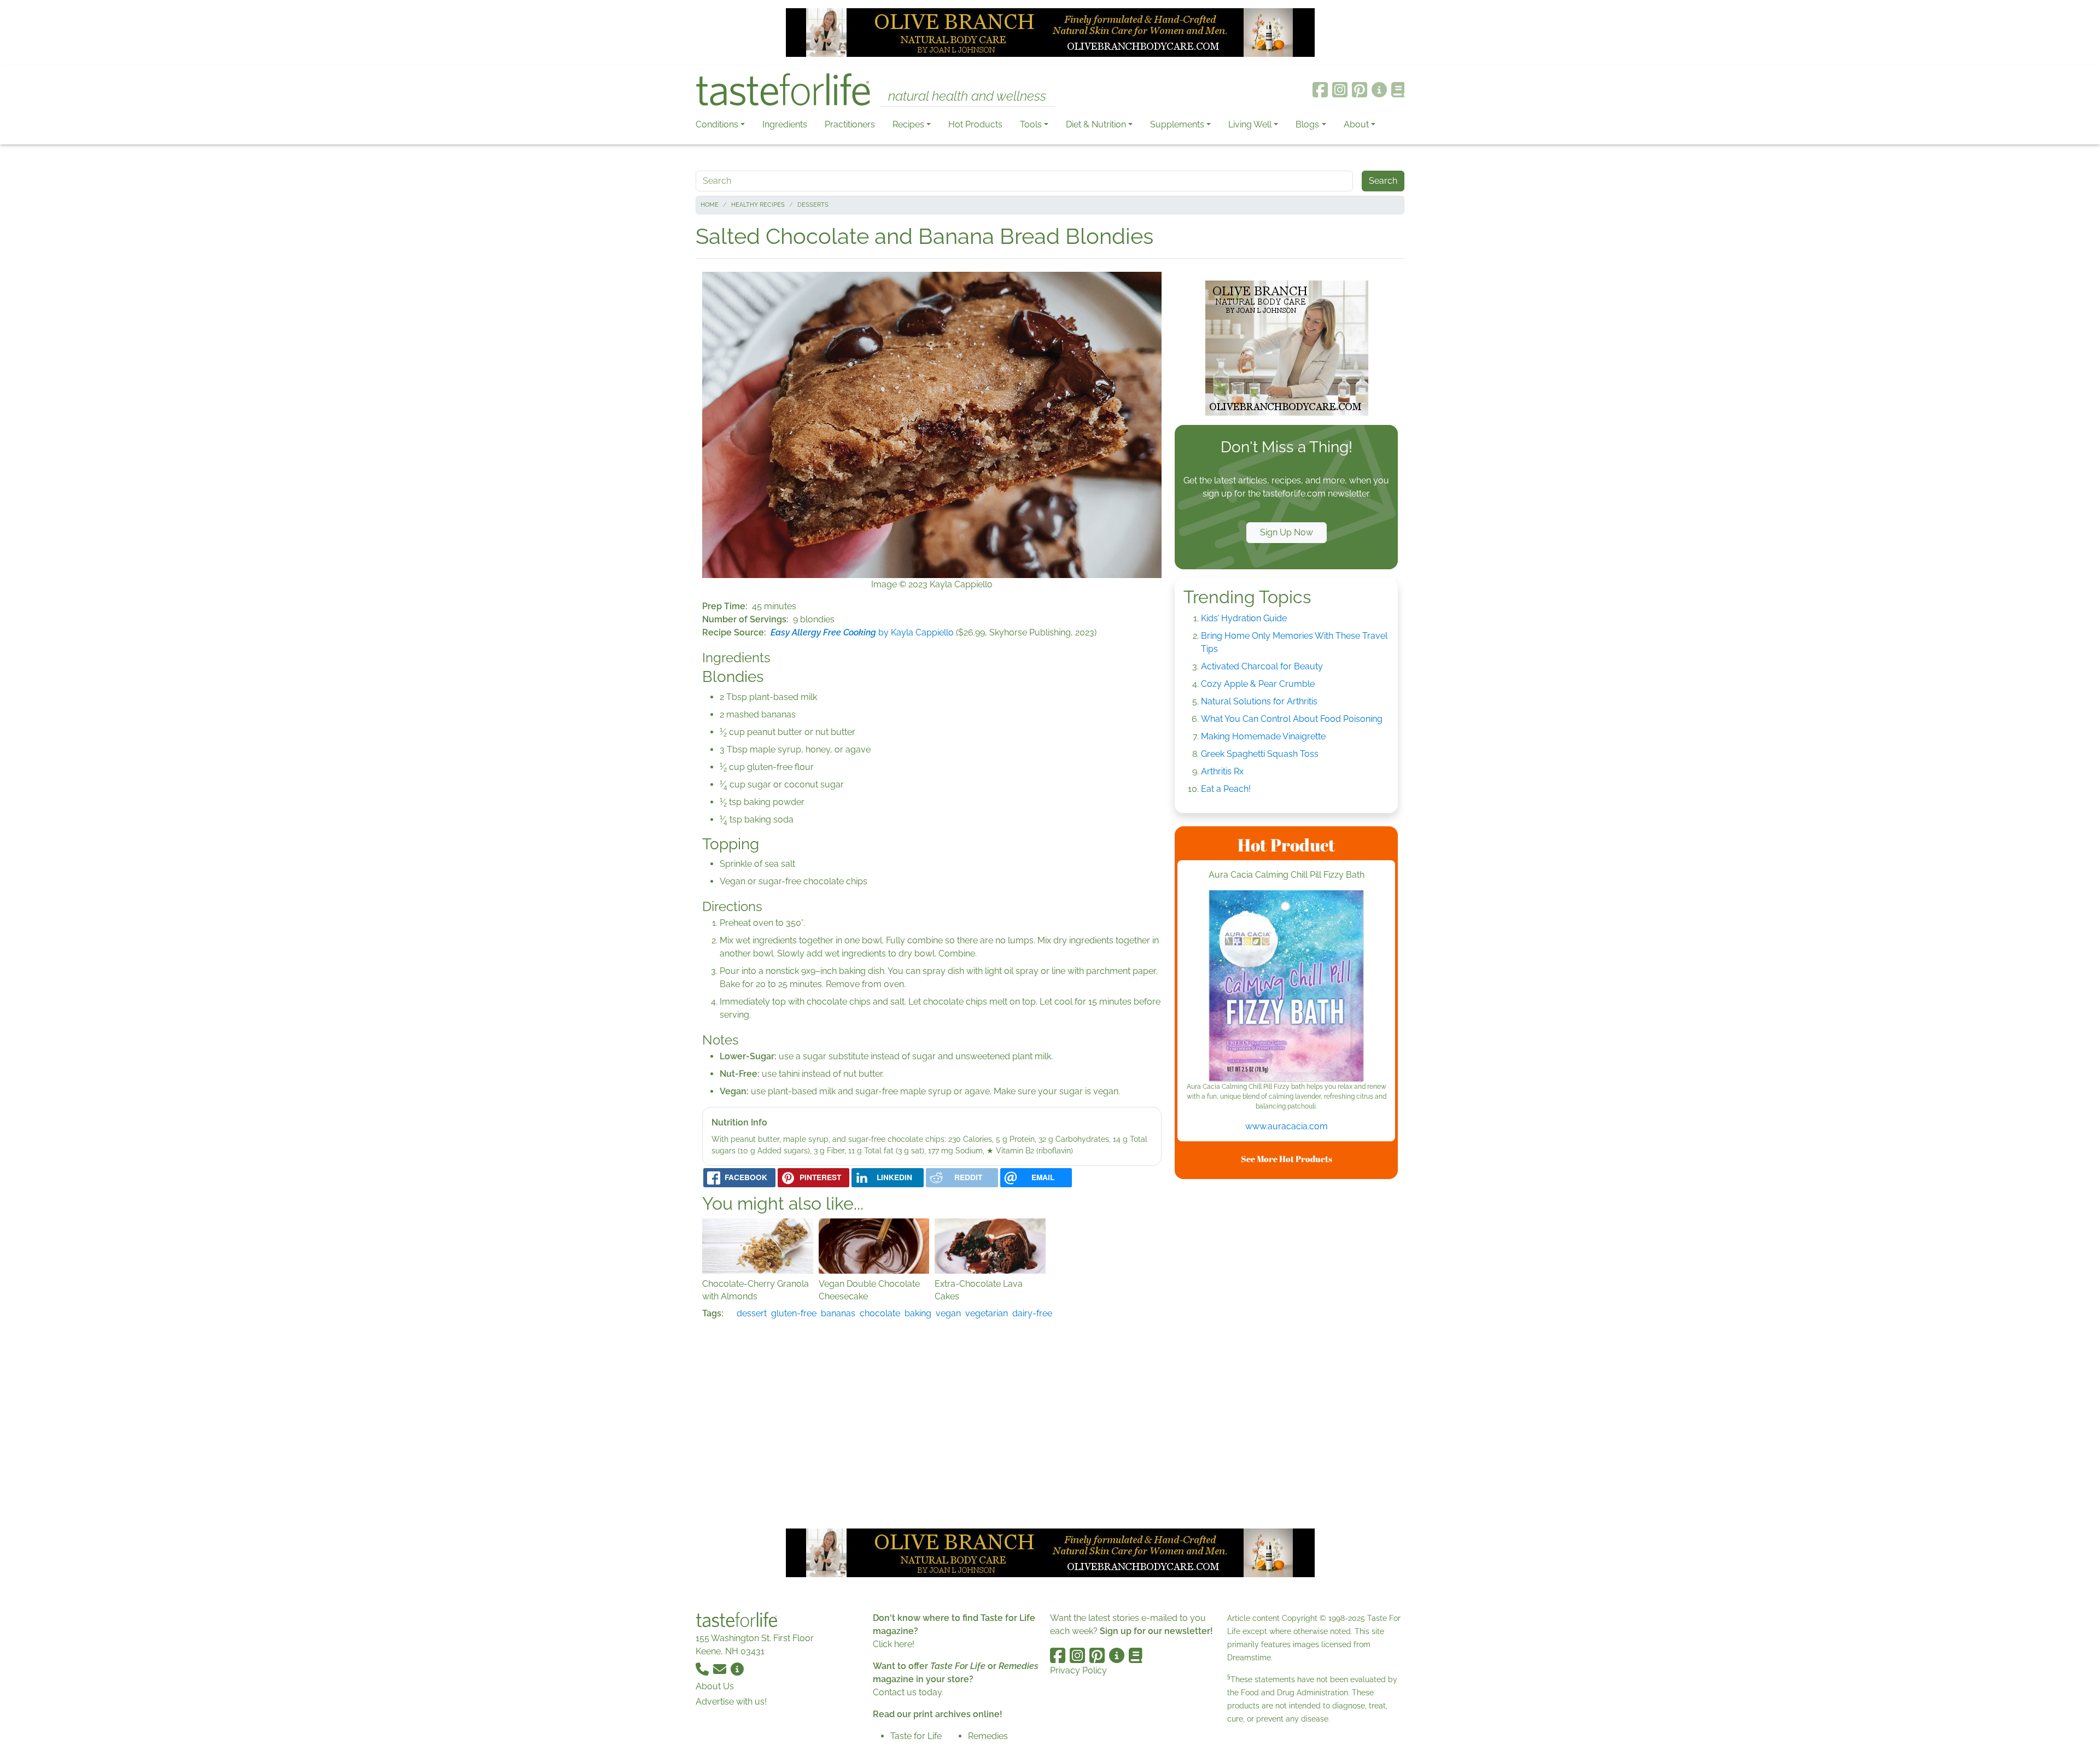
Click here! (894, 1644)
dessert (752, 1313)
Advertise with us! (731, 1702)
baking (918, 1313)
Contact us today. (908, 1692)
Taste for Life (916, 1736)
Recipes (908, 124)
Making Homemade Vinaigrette (1263, 736)
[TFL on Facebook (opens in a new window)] (1320, 90)
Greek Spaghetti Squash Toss (1260, 754)
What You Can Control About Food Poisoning (1292, 719)
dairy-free (1032, 1313)
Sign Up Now (1287, 532)
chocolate (880, 1313)
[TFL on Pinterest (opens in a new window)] (1360, 90)
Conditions (717, 124)
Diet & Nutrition (1096, 124)
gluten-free (794, 1313)
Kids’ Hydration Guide (1244, 618)
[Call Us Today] (703, 1669)
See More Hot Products (1287, 1159)
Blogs (1307, 124)
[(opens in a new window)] (1286, 986)
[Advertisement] (1286, 1352)
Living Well (1250, 124)
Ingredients (785, 124)
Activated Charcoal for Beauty (1262, 666)
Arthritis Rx (1222, 771)
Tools (1031, 124)
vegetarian (987, 1313)
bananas (838, 1313)
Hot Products (975, 124)
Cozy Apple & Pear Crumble (1258, 684)
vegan (948, 1313)
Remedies (988, 1736)
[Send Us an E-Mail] (721, 1669)
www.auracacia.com (1287, 1126)
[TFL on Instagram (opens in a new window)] (1340, 90)
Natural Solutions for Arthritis (1259, 701)
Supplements (1177, 124)
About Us (715, 1686)
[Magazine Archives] (1398, 90)
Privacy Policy (1078, 1670)
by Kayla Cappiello (862, 632)
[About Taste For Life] (1379, 90)
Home (710, 205)
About (1356, 124)
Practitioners (850, 124)
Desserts (813, 205)
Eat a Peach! (1226, 789)
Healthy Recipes (758, 205)
